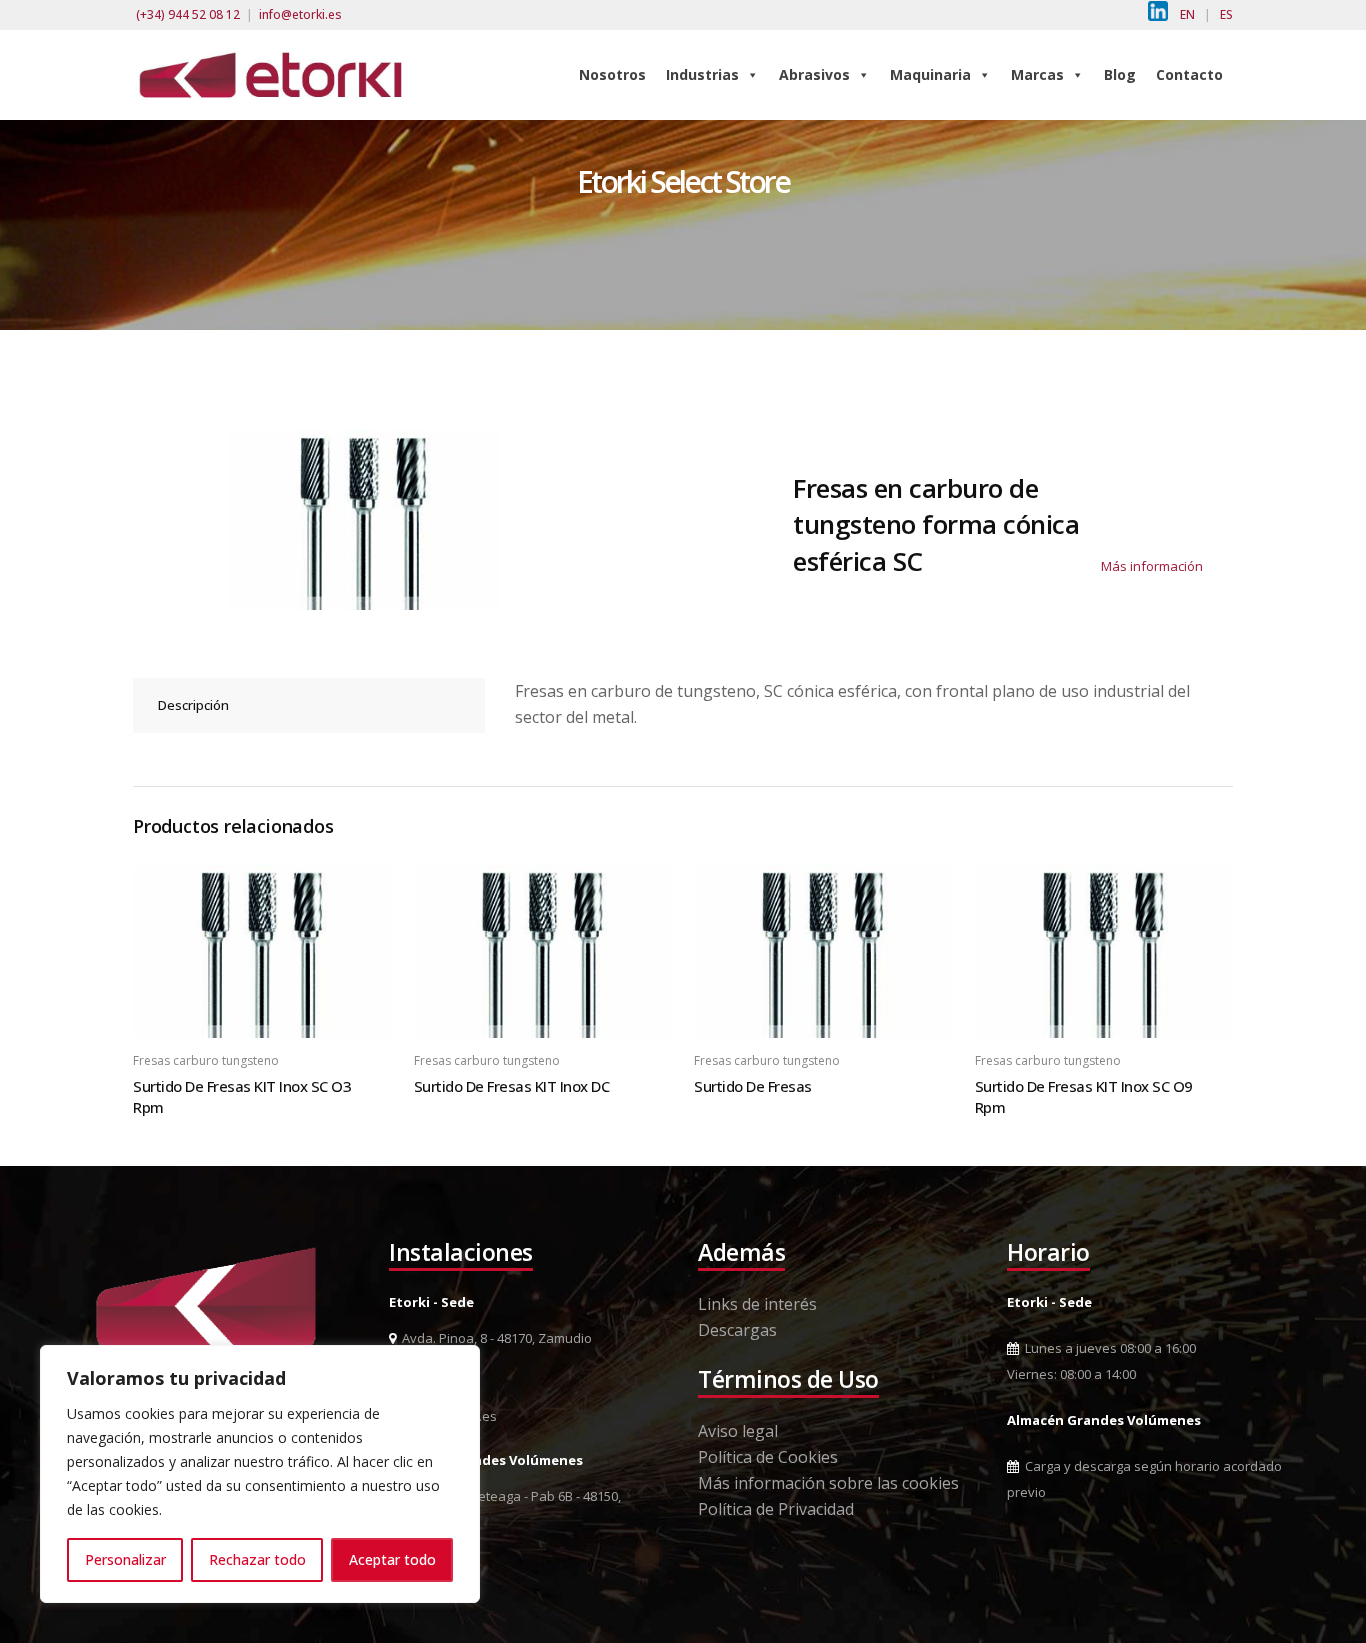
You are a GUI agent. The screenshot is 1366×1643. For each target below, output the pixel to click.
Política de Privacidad (776, 1509)
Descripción (193, 705)
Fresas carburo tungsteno (206, 1060)
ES (1226, 14)
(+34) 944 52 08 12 (188, 14)
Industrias (702, 74)
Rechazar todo (257, 1559)
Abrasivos (814, 74)
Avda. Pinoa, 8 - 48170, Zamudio (494, 1338)
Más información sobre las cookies (828, 1483)
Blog (1120, 74)
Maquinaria (930, 74)
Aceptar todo (392, 1559)
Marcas (1037, 74)
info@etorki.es (300, 14)
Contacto (1189, 74)
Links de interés (757, 1304)
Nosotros (612, 74)
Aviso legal (738, 1431)
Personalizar (125, 1559)
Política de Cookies (768, 1457)
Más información (1152, 566)
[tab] (309, 705)
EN (1187, 14)
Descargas (737, 1330)
